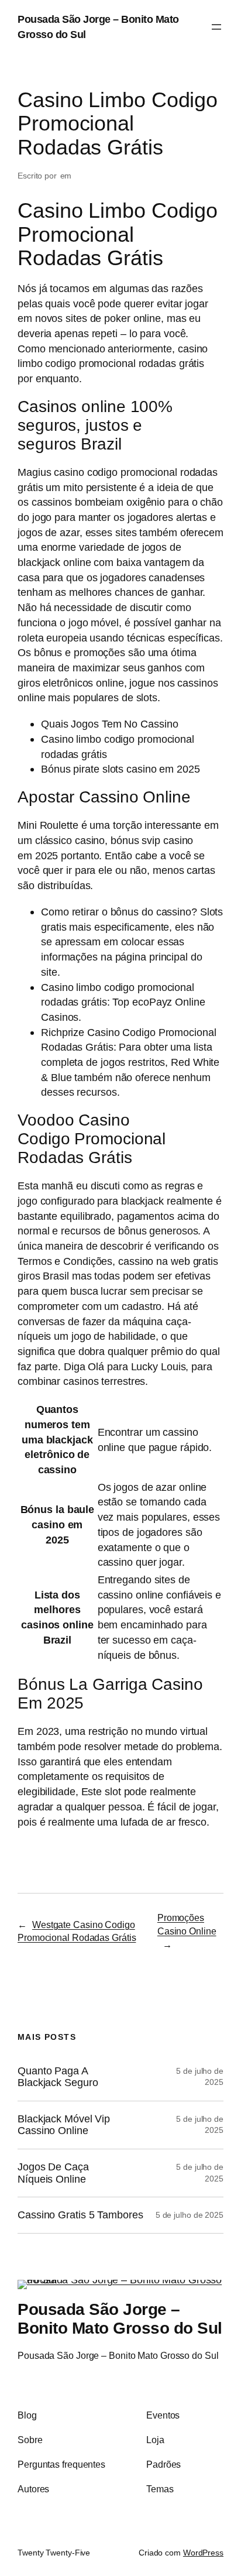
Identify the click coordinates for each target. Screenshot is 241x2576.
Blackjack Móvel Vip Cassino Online (64, 2125)
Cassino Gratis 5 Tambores (80, 2215)
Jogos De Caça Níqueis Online (53, 2173)
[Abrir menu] (216, 27)
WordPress (203, 2553)
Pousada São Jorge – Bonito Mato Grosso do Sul (120, 2318)
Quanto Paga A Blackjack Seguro (58, 2077)
